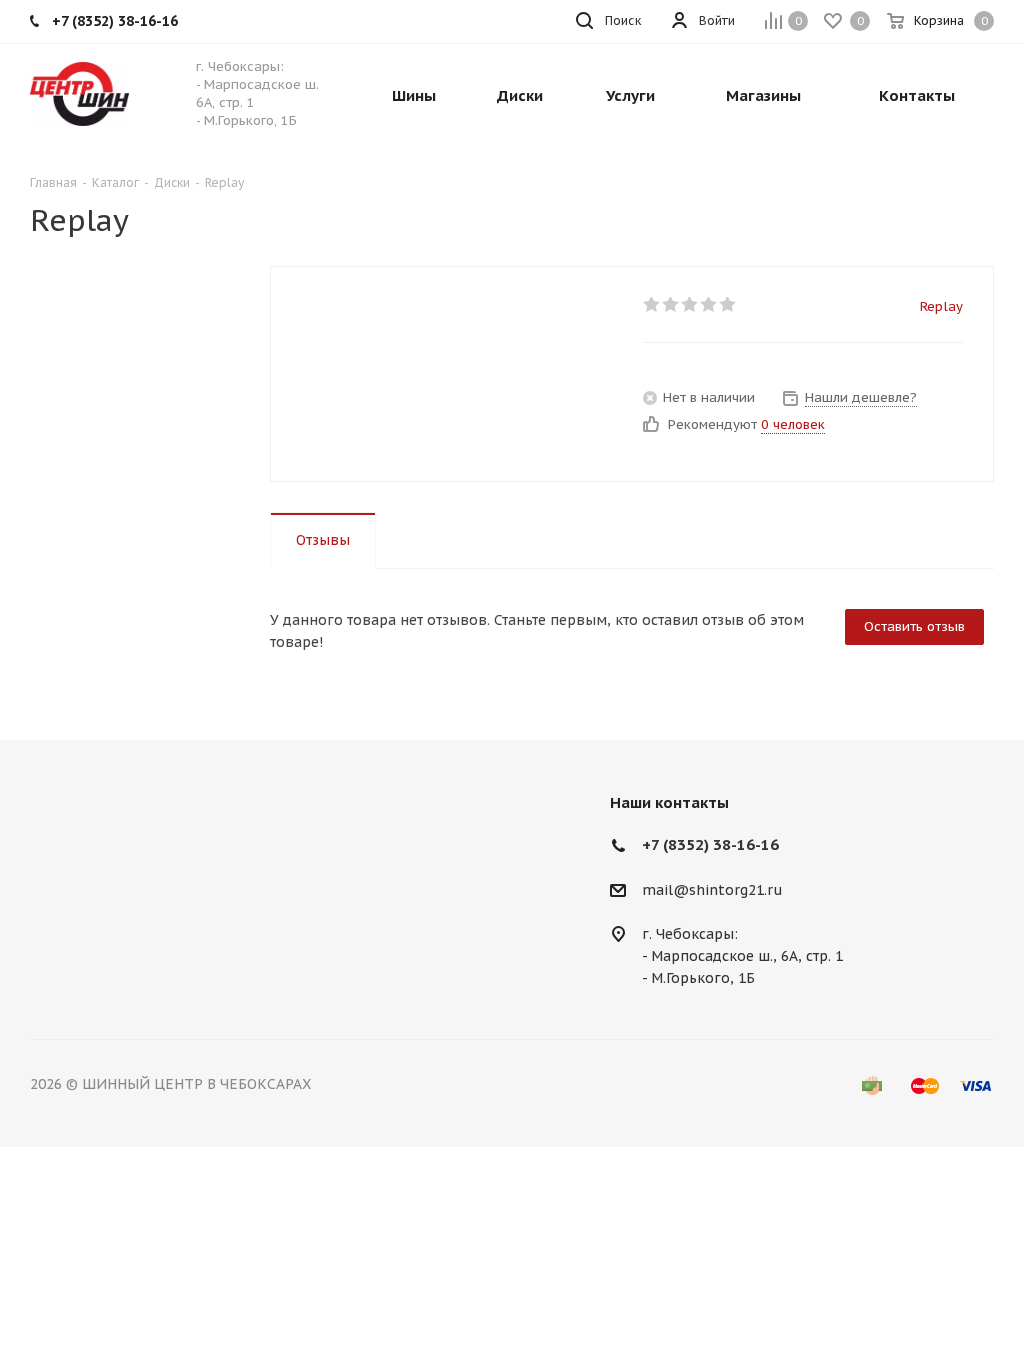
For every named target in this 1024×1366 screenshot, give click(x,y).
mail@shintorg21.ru (712, 890)
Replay (941, 306)
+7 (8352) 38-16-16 (710, 844)
